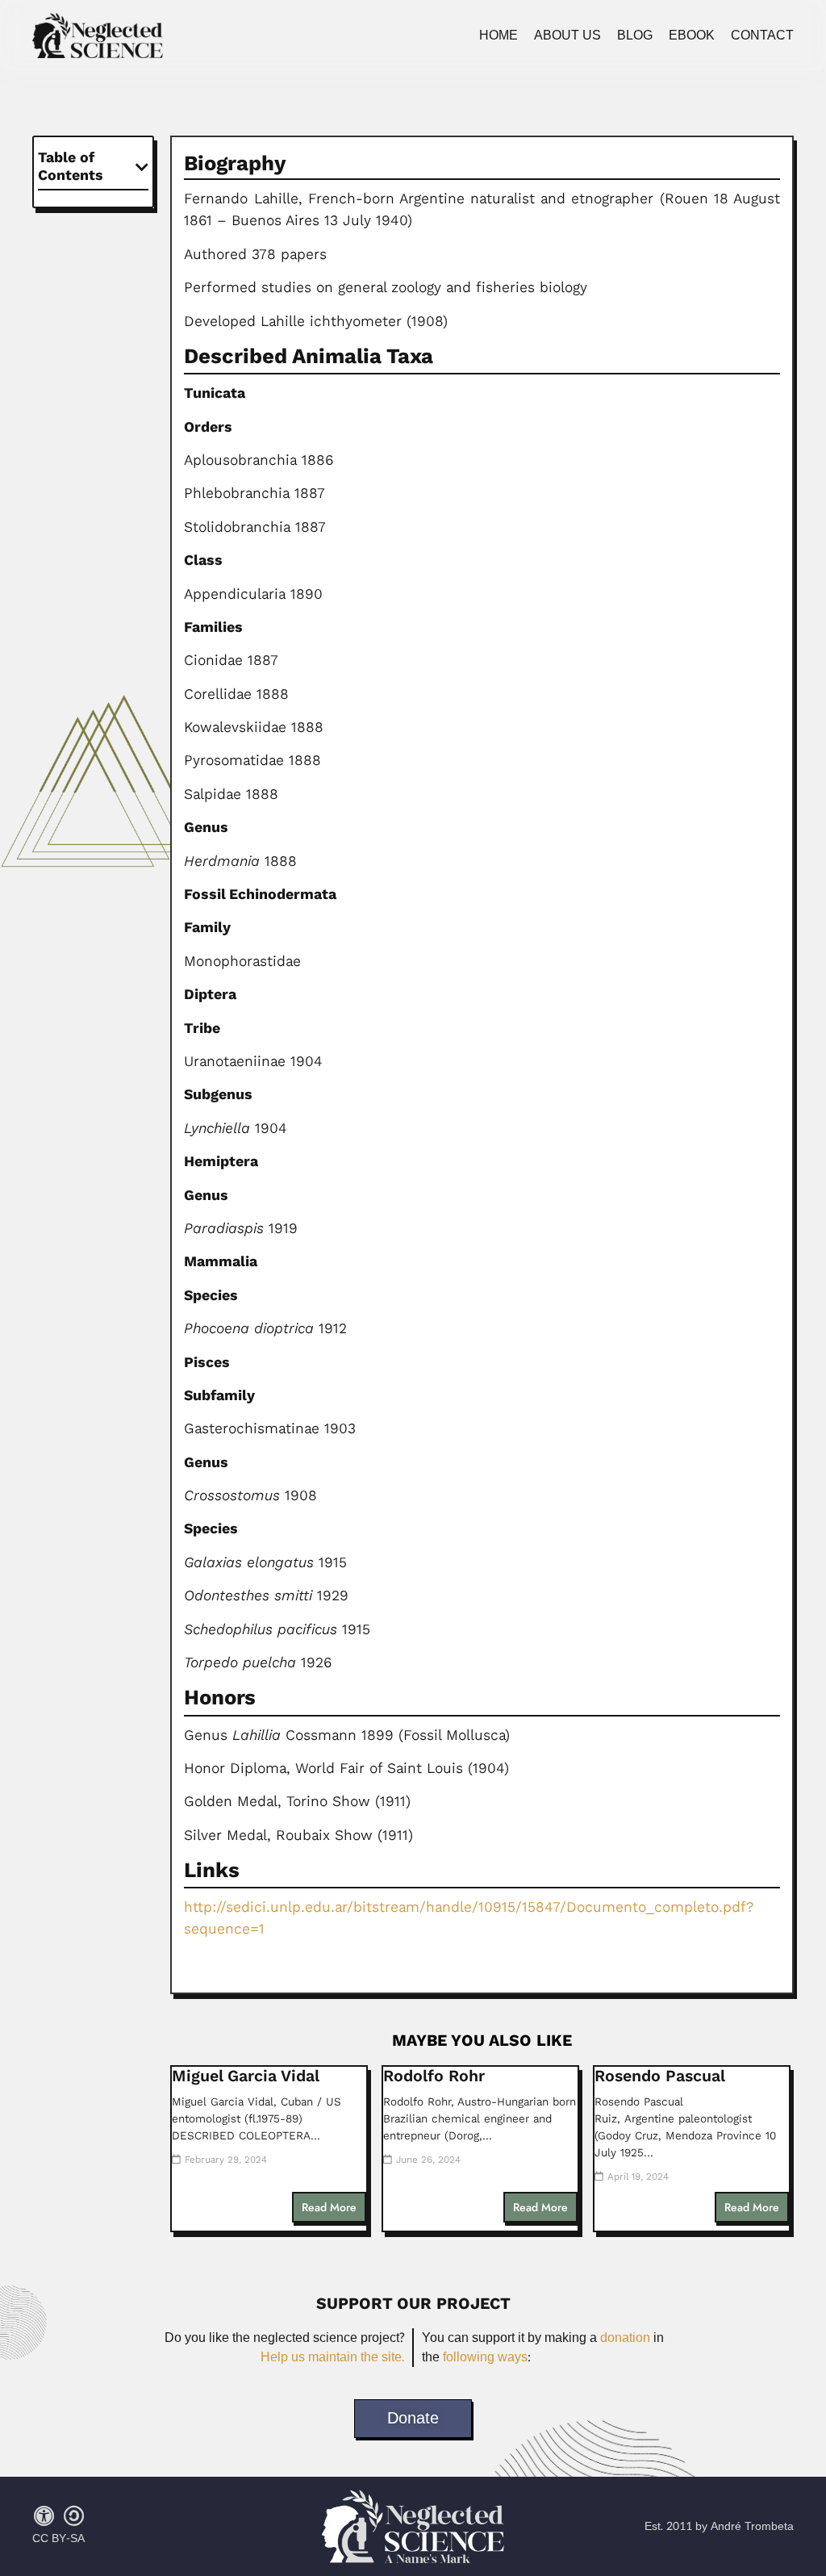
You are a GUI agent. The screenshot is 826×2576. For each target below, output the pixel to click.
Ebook (692, 36)
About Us (567, 36)
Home (499, 36)
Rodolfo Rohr (434, 2076)
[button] (142, 167)
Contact (762, 36)
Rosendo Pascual (660, 2076)
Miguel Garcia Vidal (246, 2076)
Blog (635, 36)
